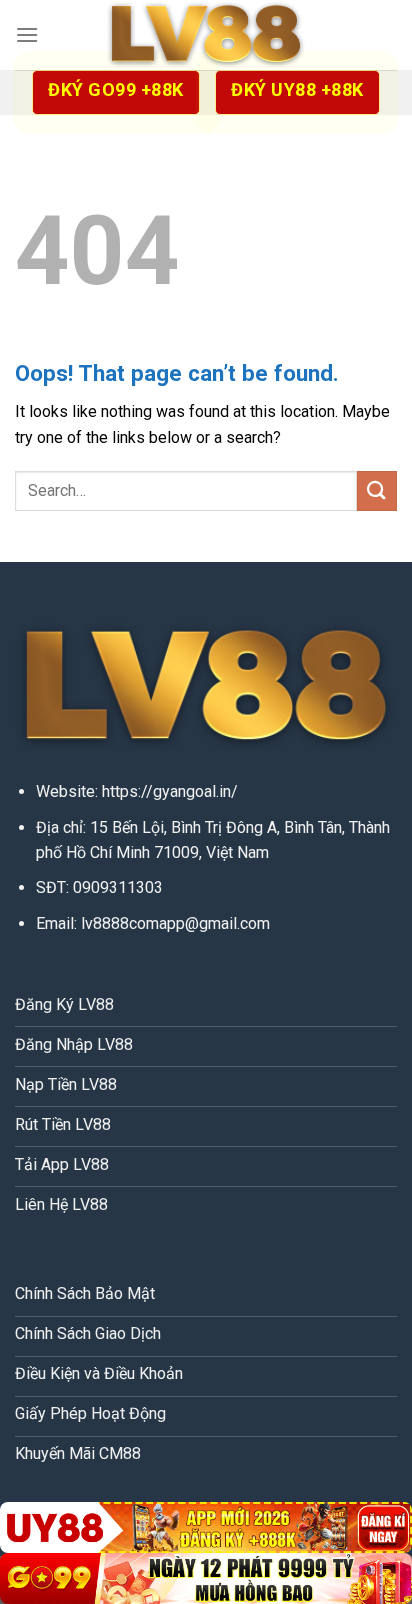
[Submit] (377, 490)
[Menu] (27, 34)
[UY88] (206, 1527)
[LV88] (206, 35)
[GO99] (206, 1578)
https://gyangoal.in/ (170, 791)
